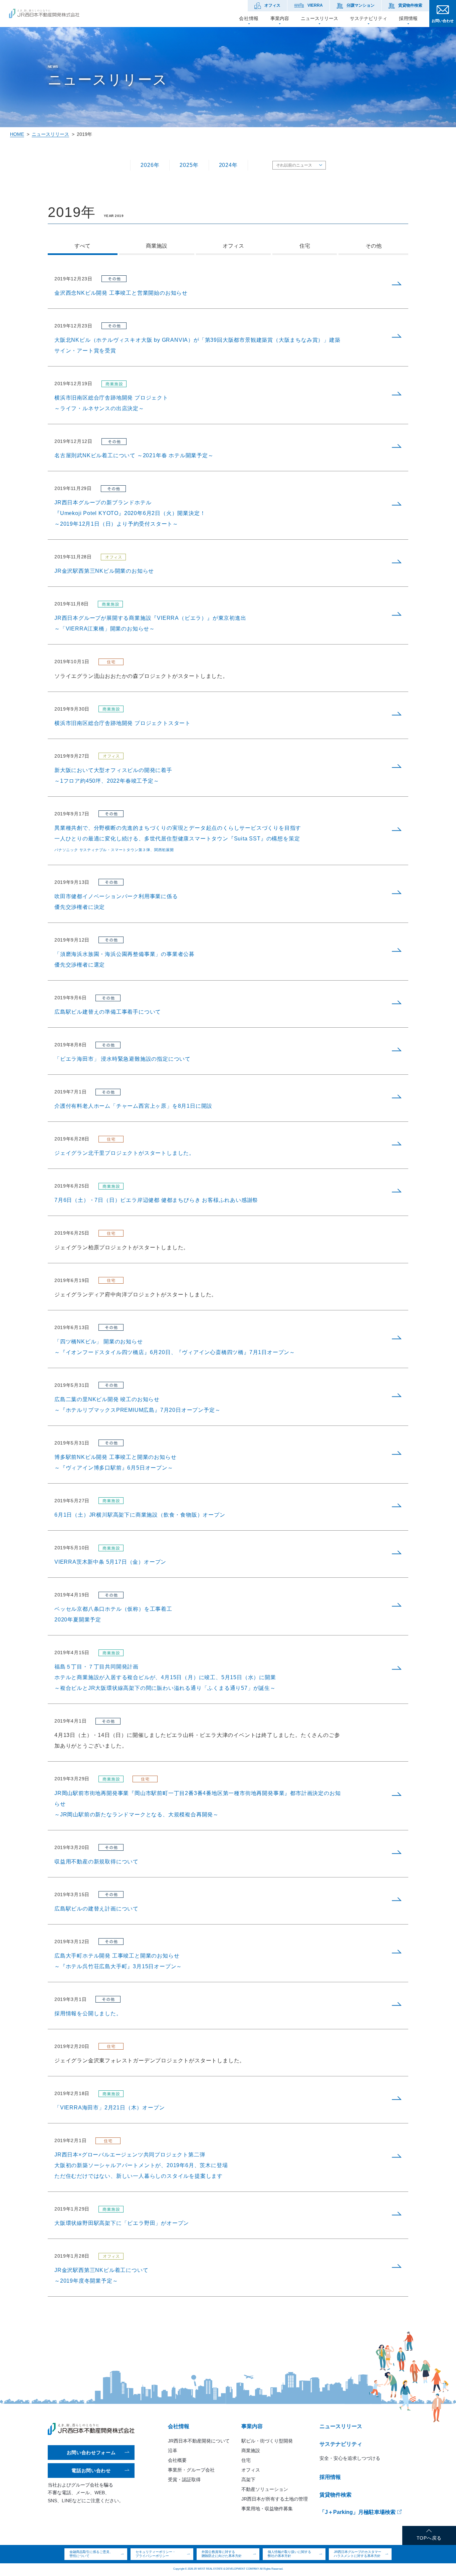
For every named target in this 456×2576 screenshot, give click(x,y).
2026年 (150, 165)
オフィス (272, 5)
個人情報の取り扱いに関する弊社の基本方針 (289, 2554)
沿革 (173, 2451)
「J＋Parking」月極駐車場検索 (358, 2512)
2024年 (228, 165)
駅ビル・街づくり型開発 (267, 2441)
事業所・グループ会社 (191, 2470)
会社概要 (177, 2460)
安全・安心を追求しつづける (350, 2458)
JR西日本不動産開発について (199, 2441)
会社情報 (249, 18)
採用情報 (408, 18)
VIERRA (315, 5)
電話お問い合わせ (91, 2471)
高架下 (248, 2480)
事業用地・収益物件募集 (267, 2509)
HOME (17, 134)
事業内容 (280, 18)
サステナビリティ (369, 18)
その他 (374, 246)
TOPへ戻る (429, 2538)
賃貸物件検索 (410, 5)
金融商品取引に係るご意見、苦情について (91, 2554)
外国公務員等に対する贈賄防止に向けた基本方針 (222, 2554)
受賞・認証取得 (184, 2480)
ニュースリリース (319, 18)
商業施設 (157, 246)
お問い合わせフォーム (91, 2453)
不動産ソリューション (265, 2489)
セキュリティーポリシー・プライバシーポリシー (156, 2554)
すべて (82, 246)
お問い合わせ (443, 21)
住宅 (305, 246)
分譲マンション (361, 5)
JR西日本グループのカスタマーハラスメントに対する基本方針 (358, 2554)
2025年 (189, 165)
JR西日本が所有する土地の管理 (275, 2499)
